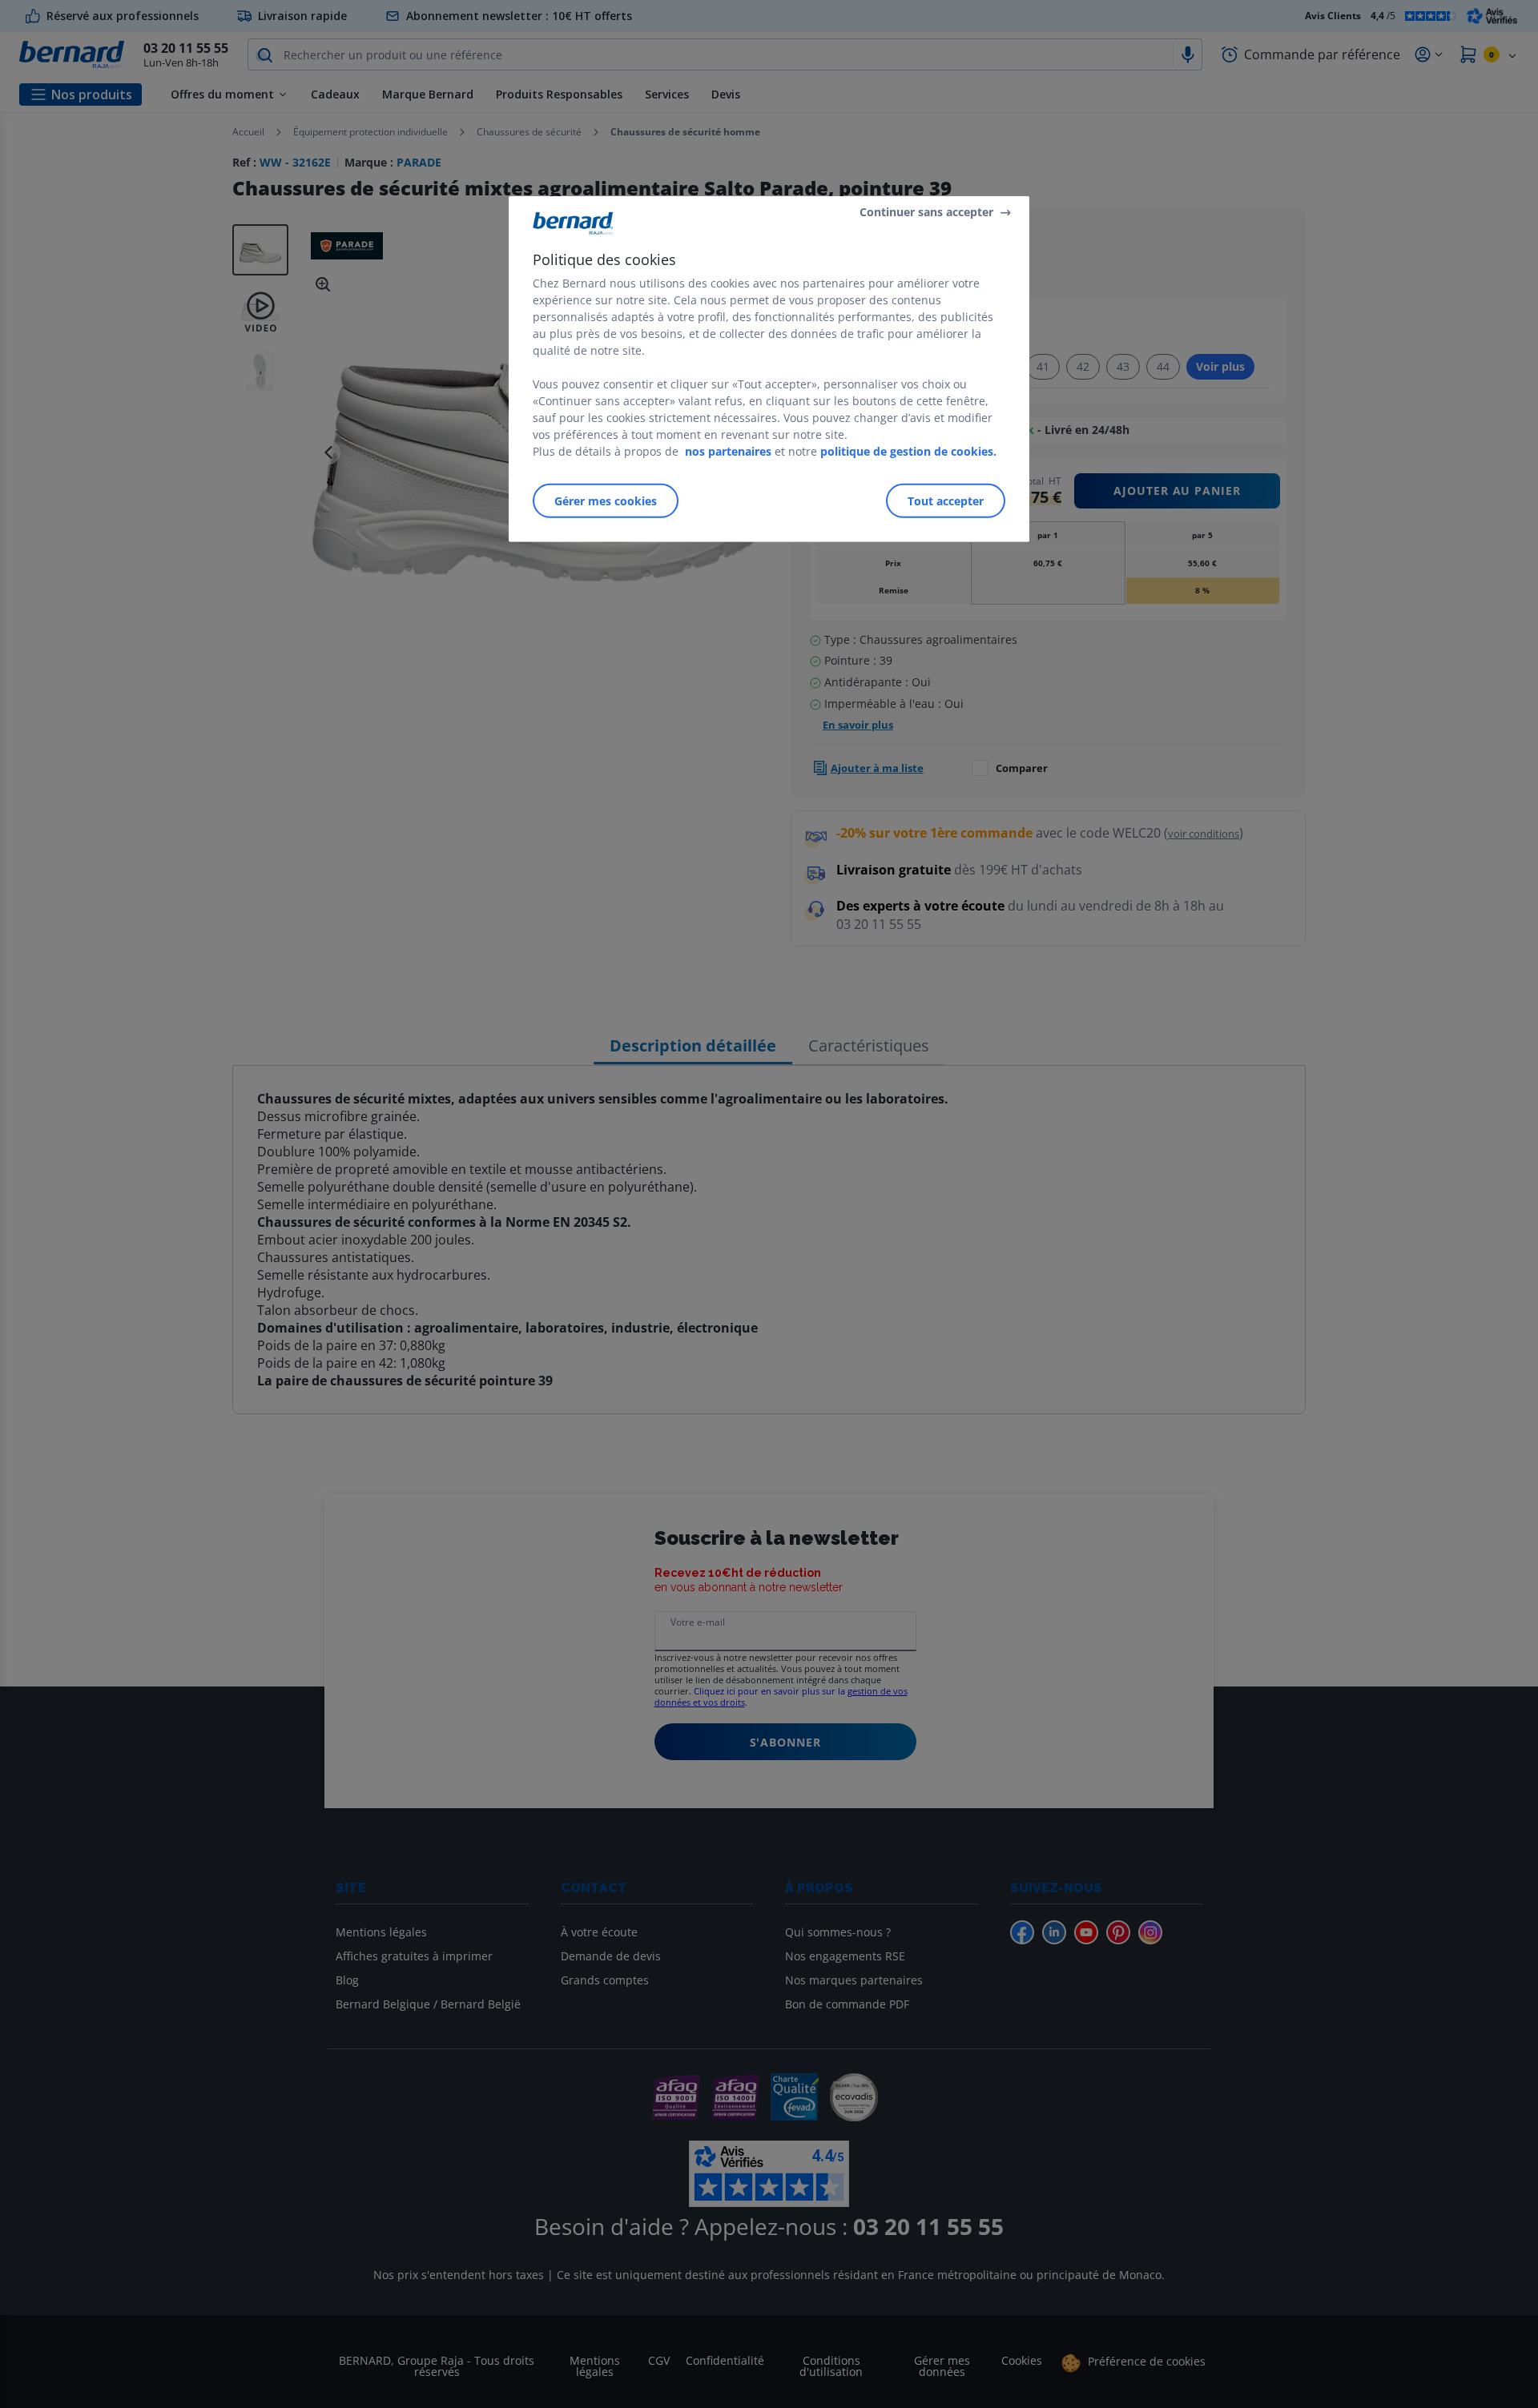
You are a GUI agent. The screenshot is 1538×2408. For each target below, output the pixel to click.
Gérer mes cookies (606, 501)
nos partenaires (728, 451)
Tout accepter (946, 501)
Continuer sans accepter (926, 212)
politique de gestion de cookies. (908, 451)
